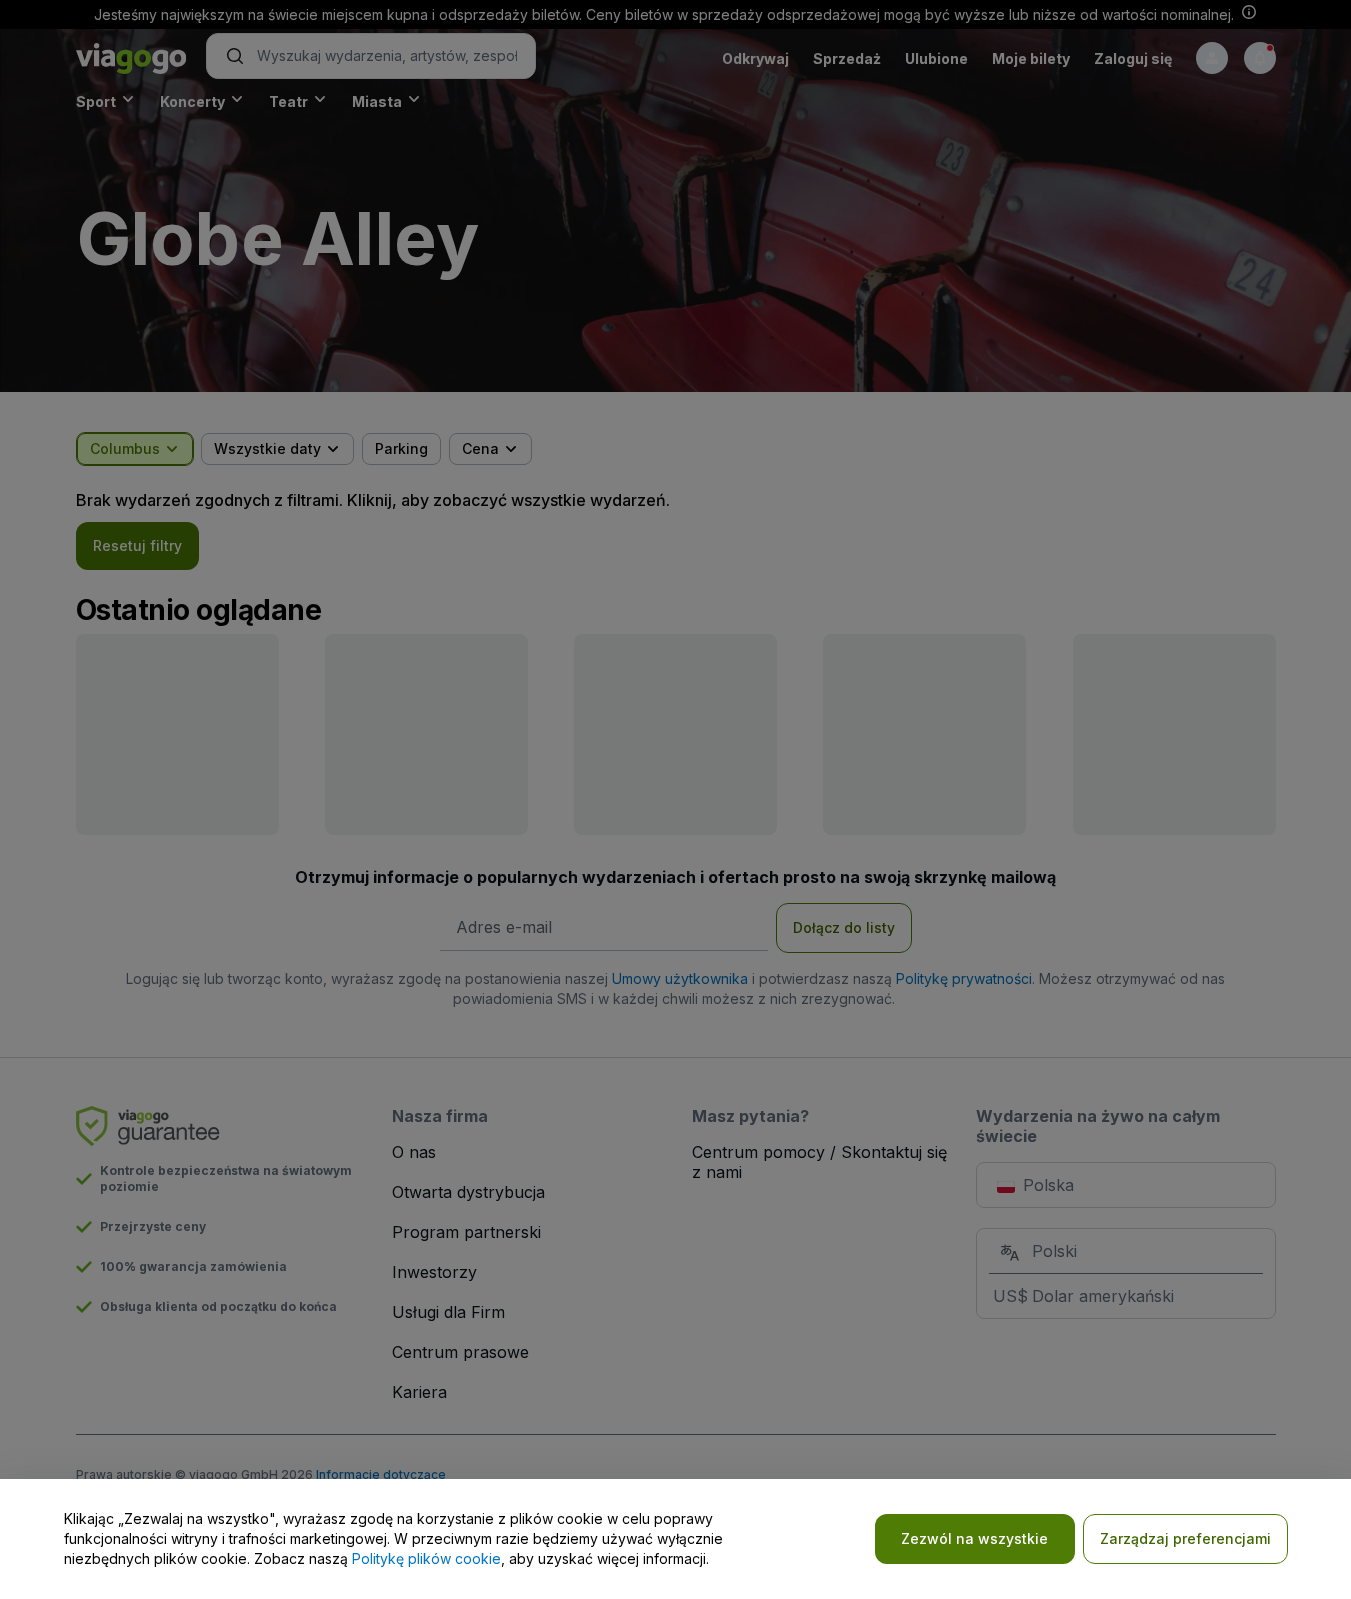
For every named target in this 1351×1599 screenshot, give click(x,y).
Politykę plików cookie (426, 1558)
